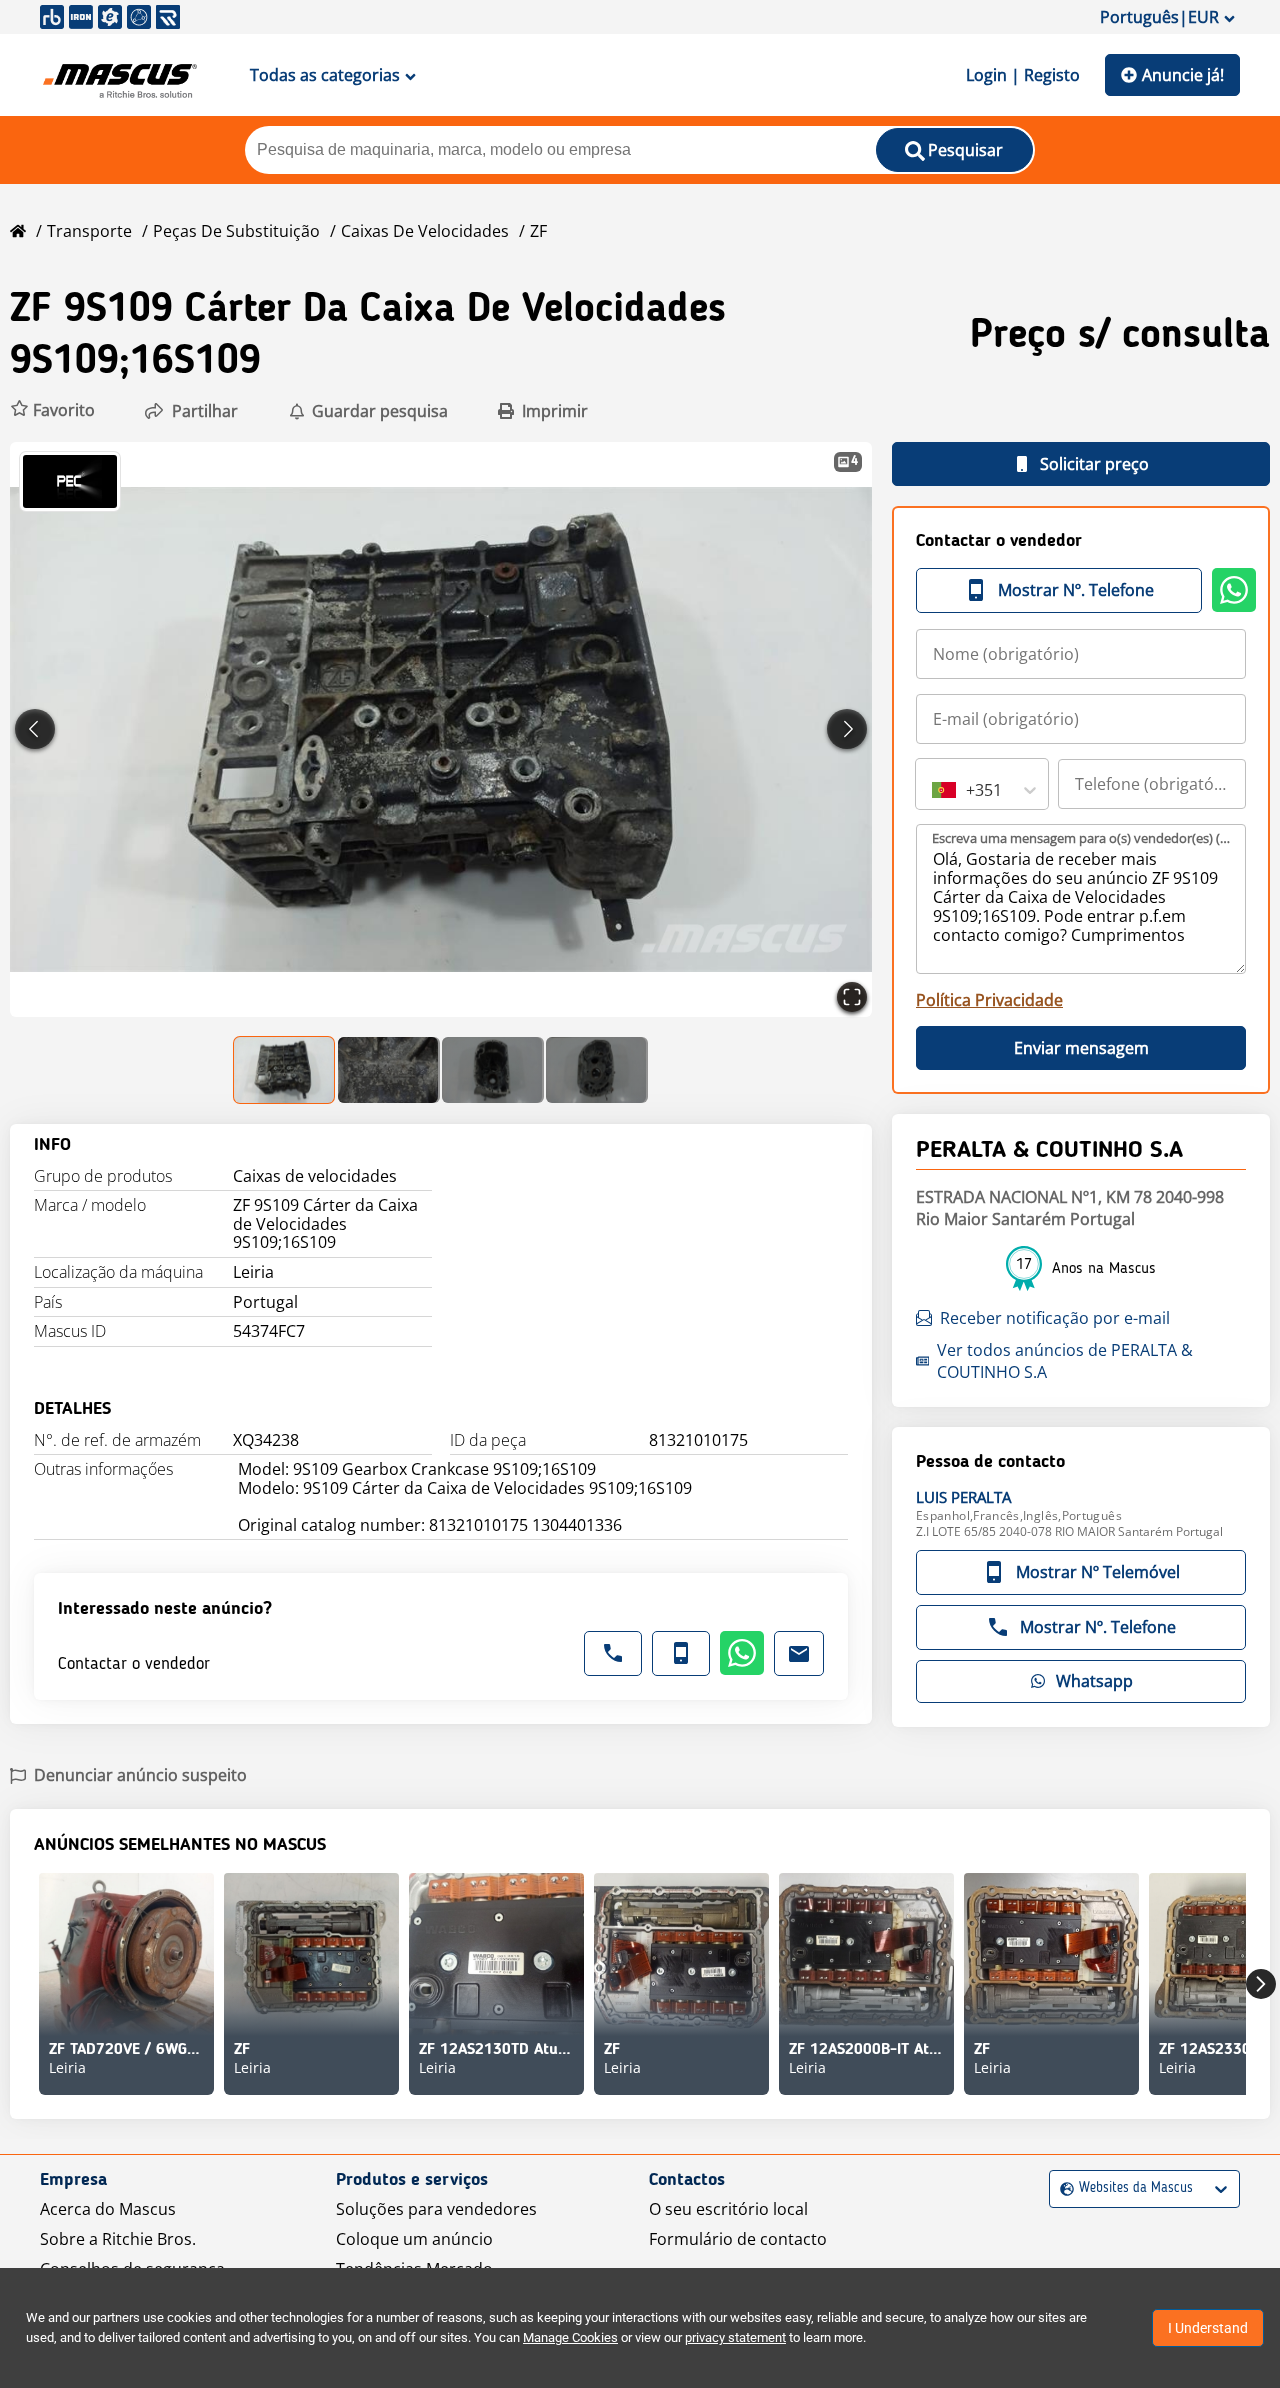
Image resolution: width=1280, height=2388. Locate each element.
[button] (52, 410)
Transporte (89, 231)
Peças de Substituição (236, 231)
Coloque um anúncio (414, 2239)
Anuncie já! (1183, 75)
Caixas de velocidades (425, 231)
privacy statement (735, 2337)
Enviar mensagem (1081, 1048)
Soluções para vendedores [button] (436, 2209)
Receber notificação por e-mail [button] (1055, 1318)
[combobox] (934, 790)
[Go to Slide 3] (493, 1070)
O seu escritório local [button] (728, 2209)
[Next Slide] (847, 729)
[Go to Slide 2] (389, 1070)
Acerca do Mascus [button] (108, 2209)
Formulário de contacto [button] (738, 2239)
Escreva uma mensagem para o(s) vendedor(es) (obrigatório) (1082, 838)
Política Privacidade (989, 1000)
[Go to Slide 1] (285, 1070)
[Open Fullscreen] (852, 997)
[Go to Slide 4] (597, 1070)
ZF (538, 231)
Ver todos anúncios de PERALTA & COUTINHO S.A (1065, 1361)
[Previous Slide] (35, 729)
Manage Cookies (570, 2337)
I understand (1208, 2328)
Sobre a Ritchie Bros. (118, 2239)
